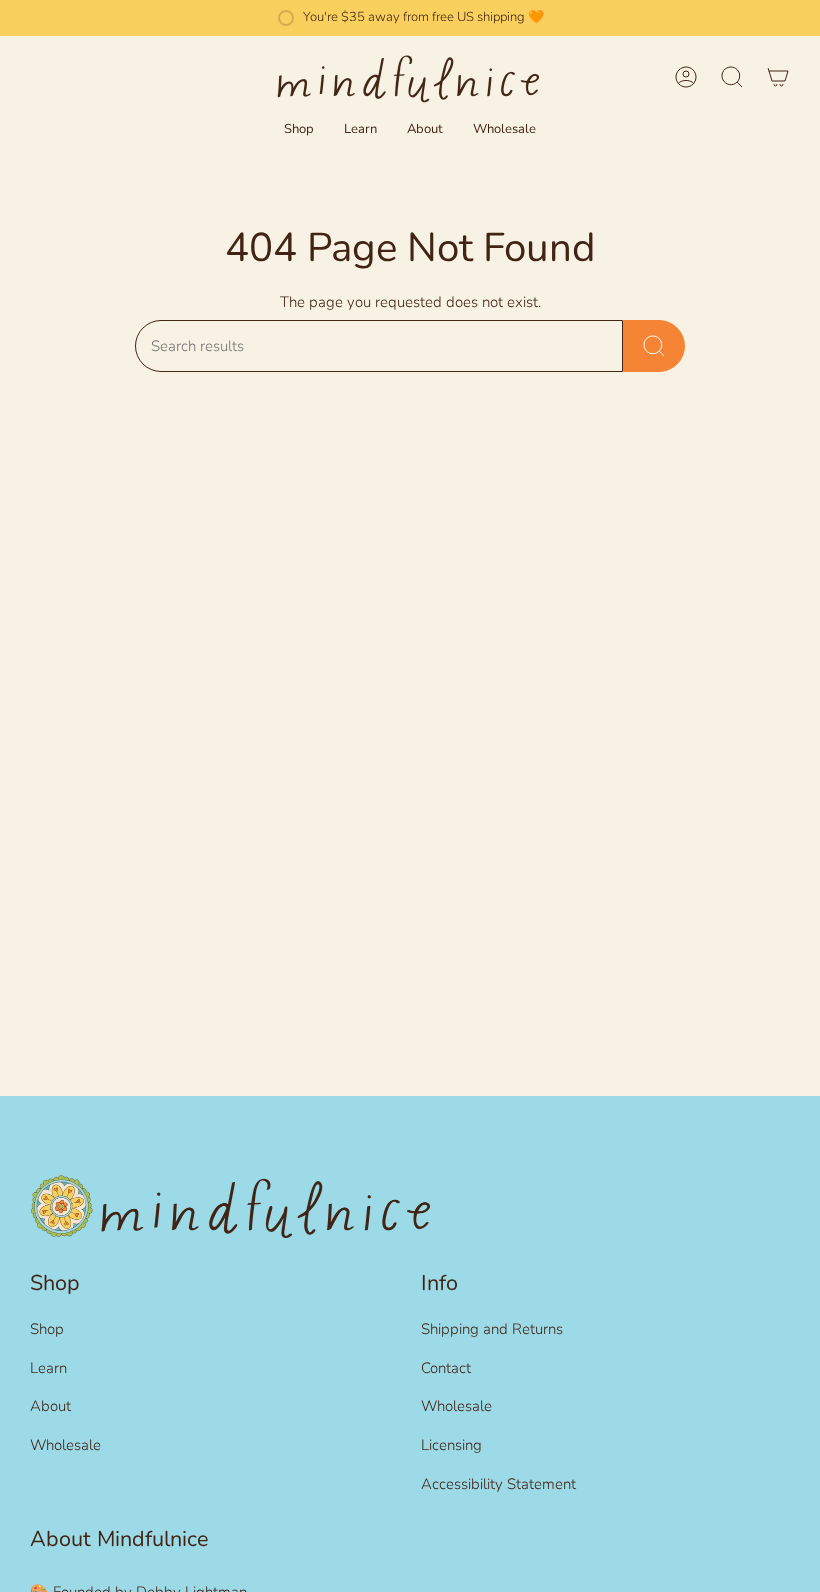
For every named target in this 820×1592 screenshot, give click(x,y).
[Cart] (778, 77)
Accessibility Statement (498, 1484)
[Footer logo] (230, 1206)
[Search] (654, 346)
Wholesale (65, 1445)
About (50, 1406)
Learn (48, 1368)
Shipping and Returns (492, 1329)
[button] (299, 130)
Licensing (451, 1445)
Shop (47, 1329)
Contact (446, 1368)
